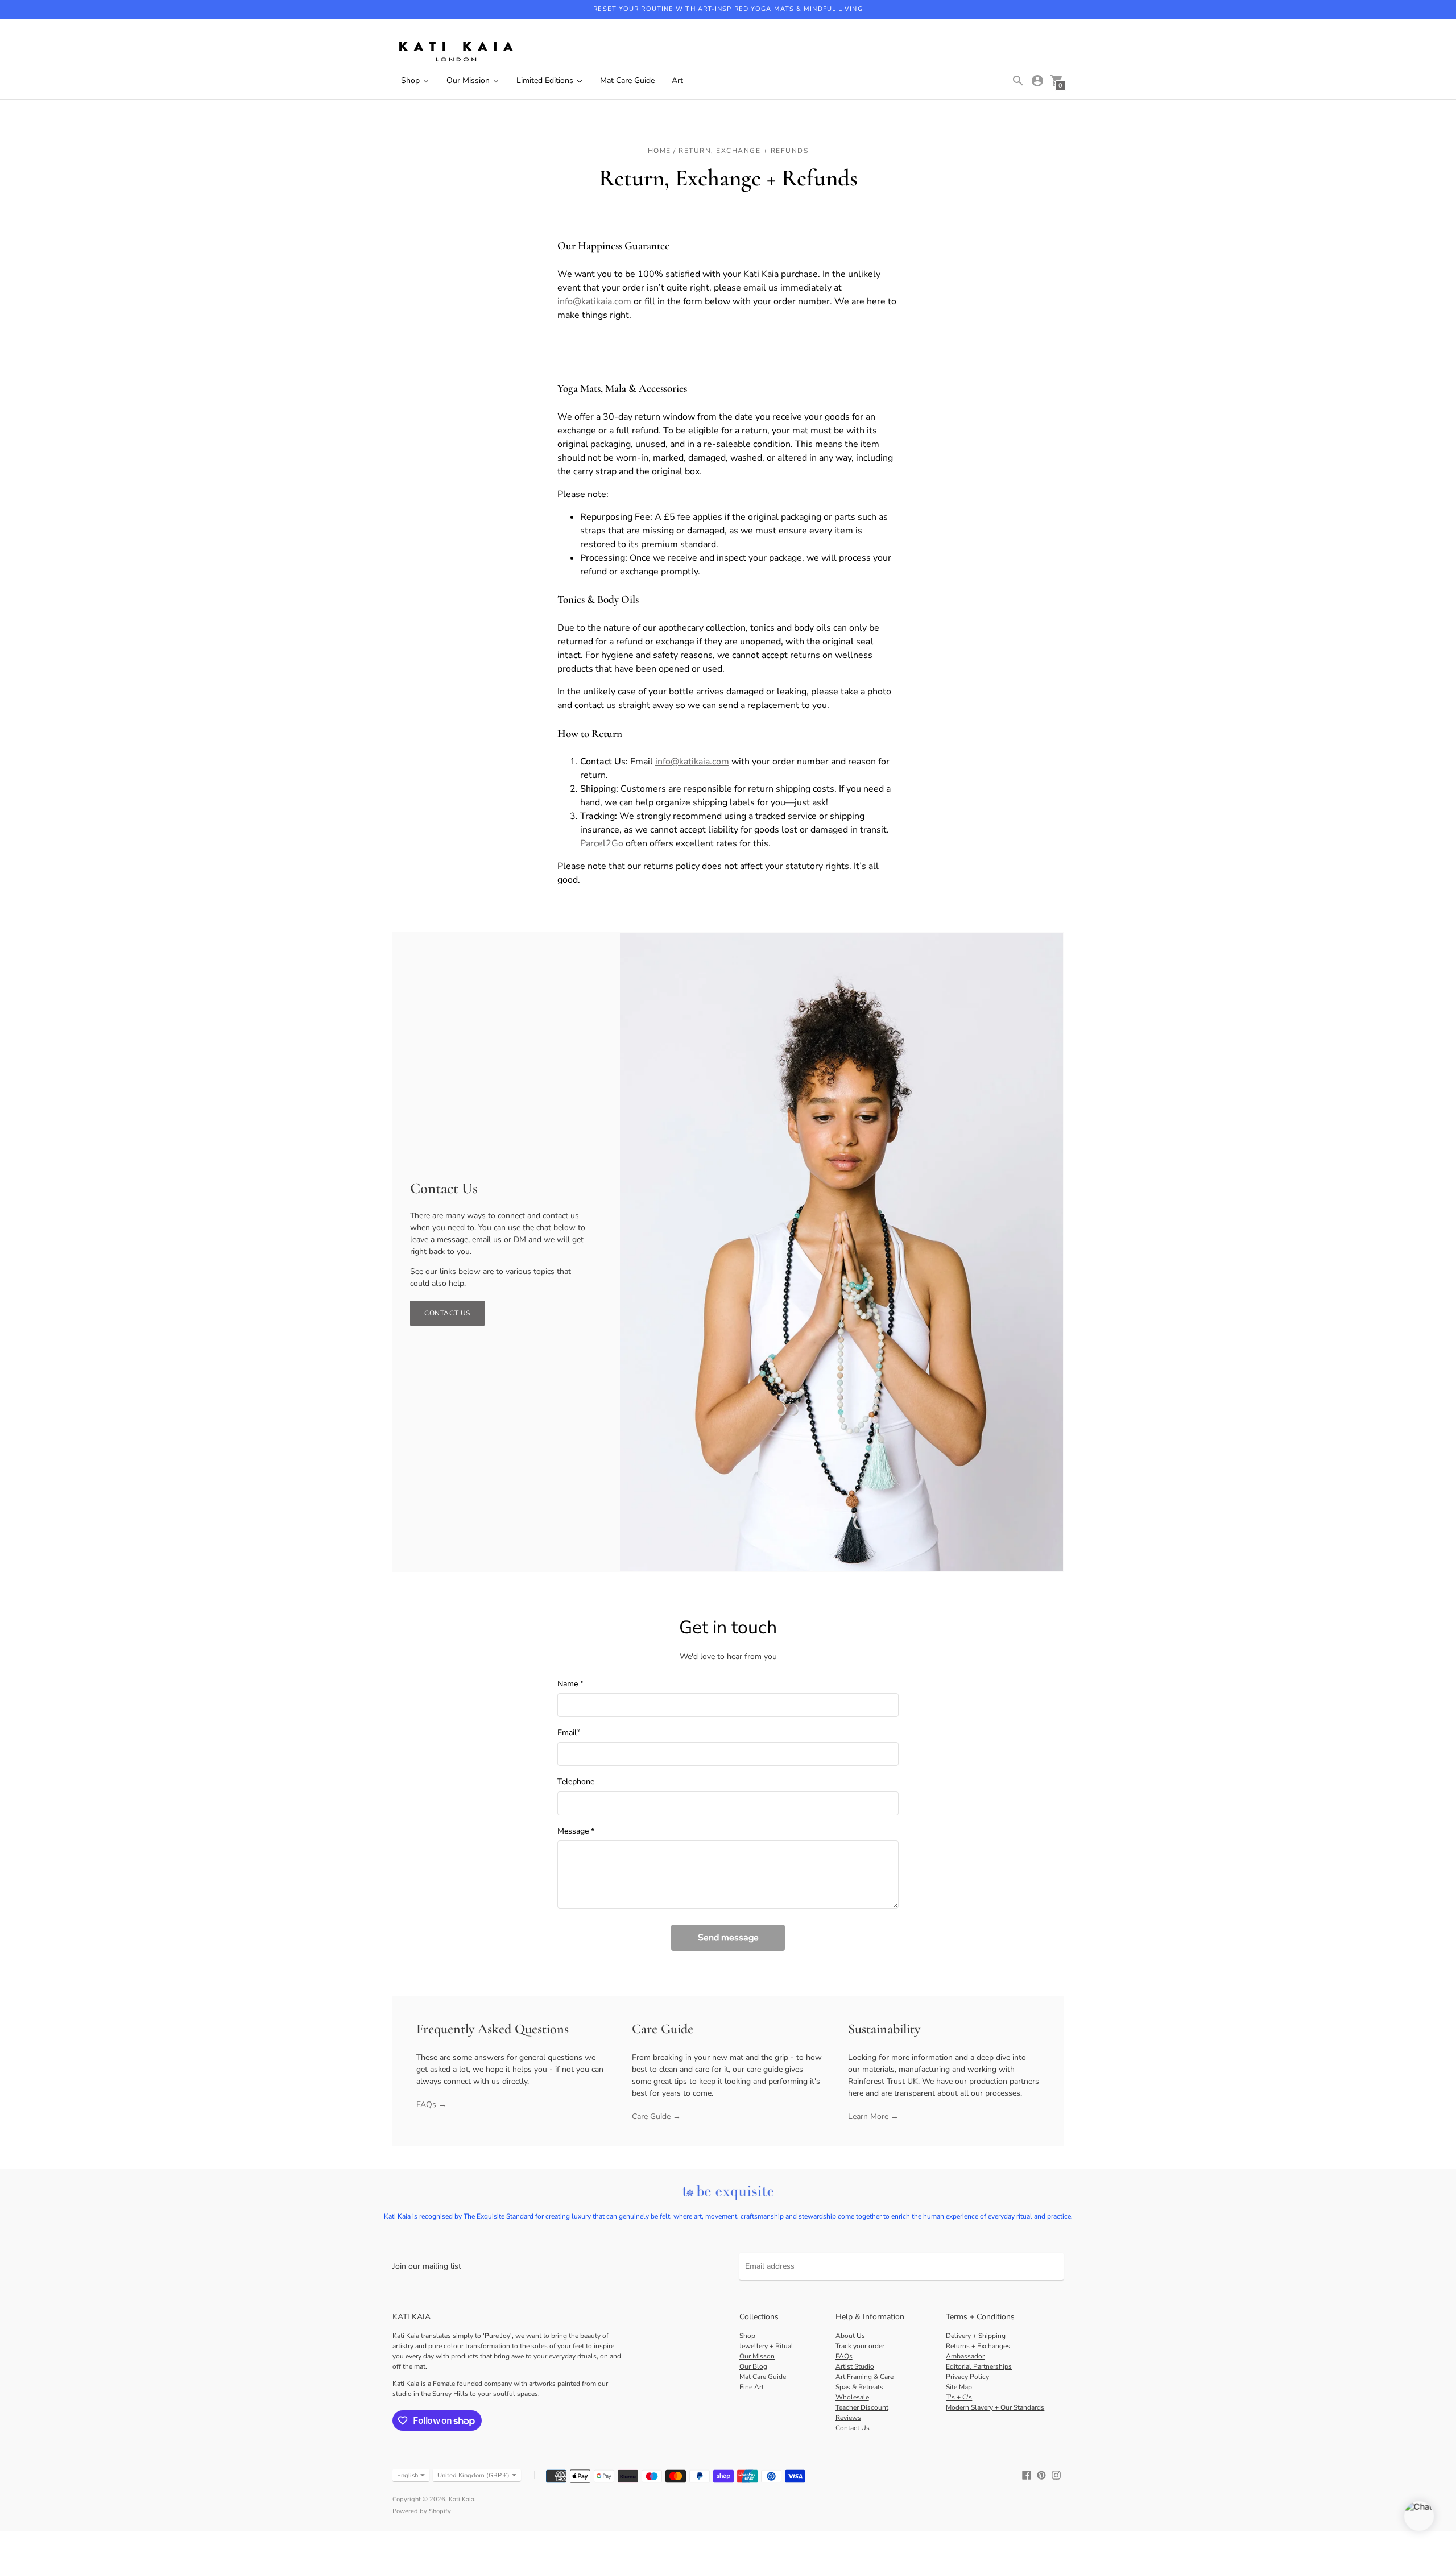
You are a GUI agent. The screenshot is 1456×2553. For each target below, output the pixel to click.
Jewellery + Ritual (766, 2346)
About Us (850, 2336)
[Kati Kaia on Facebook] (1027, 2475)
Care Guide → (656, 2117)
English (408, 2475)
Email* (569, 1733)
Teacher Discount (862, 2407)
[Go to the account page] (1037, 81)
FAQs (844, 2356)
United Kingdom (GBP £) (473, 2475)
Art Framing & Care (864, 2377)
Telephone (576, 1782)
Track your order (860, 2346)
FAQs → (431, 2105)
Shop (747, 2336)
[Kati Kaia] (455, 52)
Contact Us (447, 1313)
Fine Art (752, 2387)
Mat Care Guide (763, 2377)
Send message (728, 1938)
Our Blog (753, 2366)
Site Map (959, 2387)
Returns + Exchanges (978, 2346)
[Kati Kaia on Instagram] (1056, 2475)
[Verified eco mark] (728, 2194)
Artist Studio (855, 2366)
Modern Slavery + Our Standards (995, 2407)
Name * (570, 1684)
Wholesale (852, 2397)
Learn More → (873, 2117)
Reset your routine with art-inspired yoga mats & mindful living (728, 9)
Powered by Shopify (422, 2511)
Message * (576, 1831)
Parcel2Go (602, 843)
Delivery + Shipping (976, 2336)
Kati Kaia (462, 2499)
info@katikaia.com (594, 301)
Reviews (848, 2418)
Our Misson (757, 2356)
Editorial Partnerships (979, 2366)
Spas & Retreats (859, 2387)
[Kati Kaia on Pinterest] (1041, 2475)
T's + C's (959, 2397)
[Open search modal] (1018, 81)
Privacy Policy (967, 2377)
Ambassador (965, 2356)
